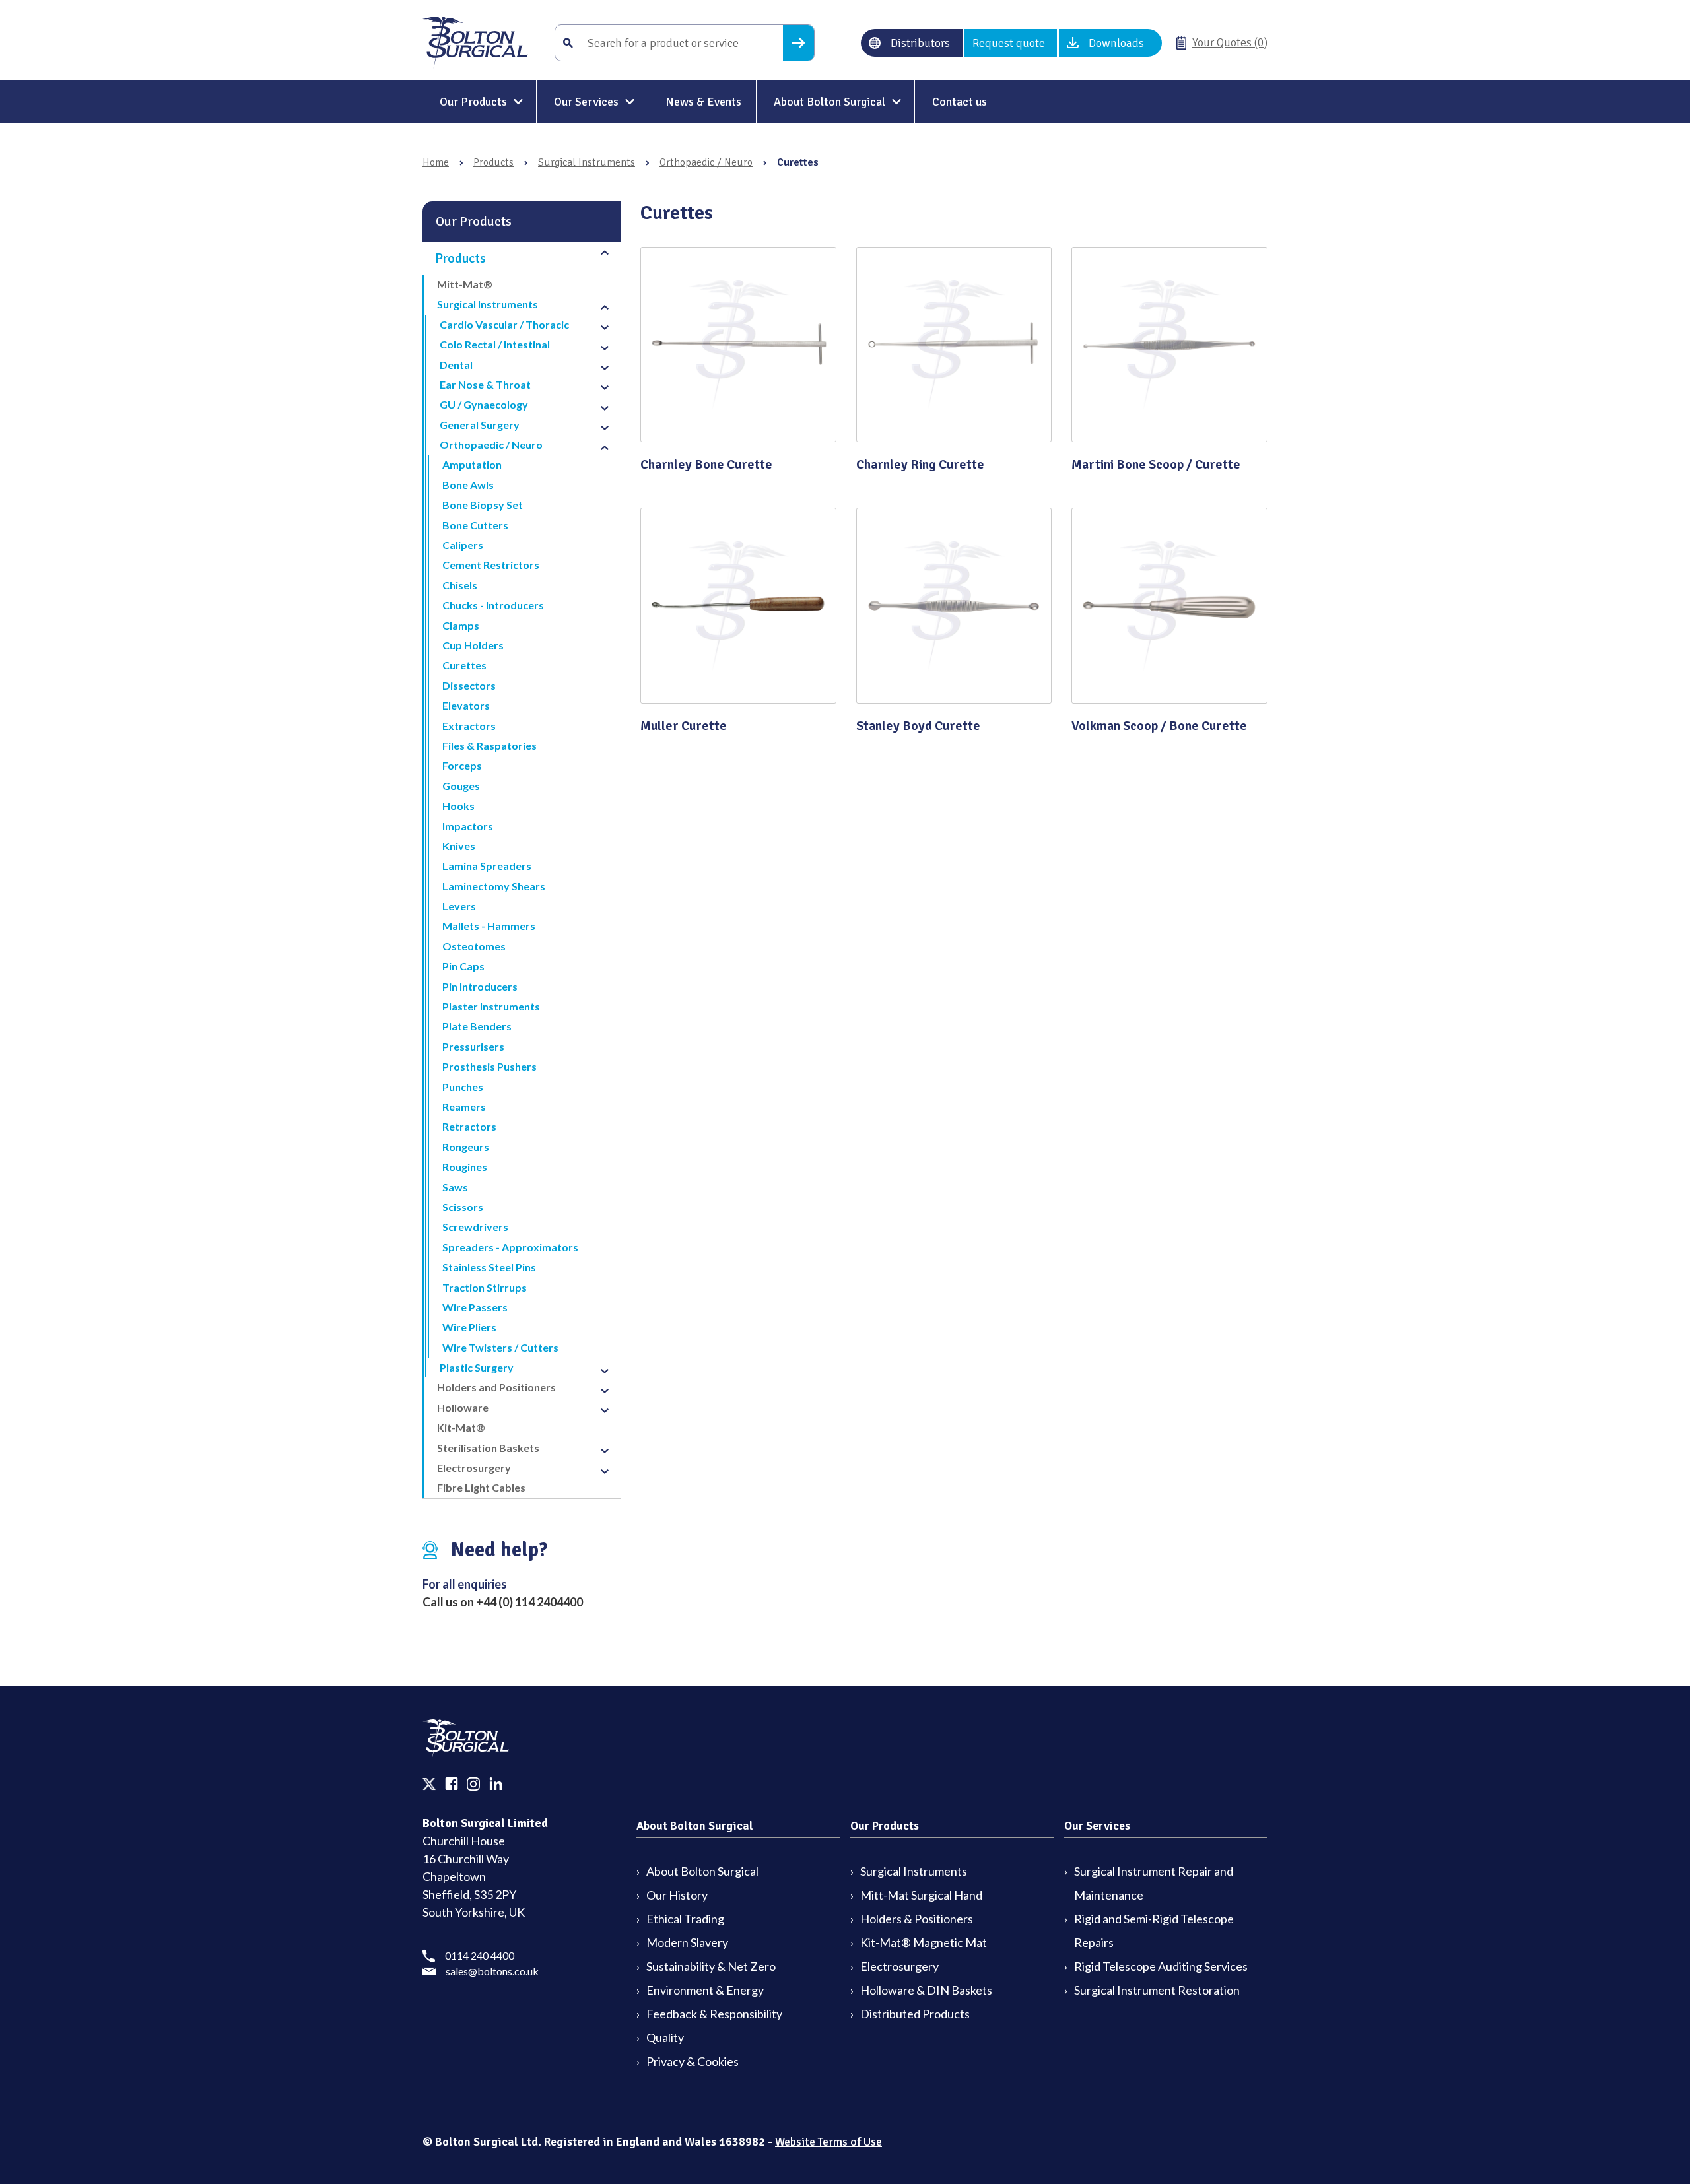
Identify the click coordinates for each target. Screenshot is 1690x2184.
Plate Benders (477, 1026)
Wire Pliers (469, 1327)
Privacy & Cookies (693, 2061)
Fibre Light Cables (481, 1487)
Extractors (469, 726)
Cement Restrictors (491, 565)
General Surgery (480, 425)
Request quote (1009, 43)
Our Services (586, 102)
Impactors (468, 826)
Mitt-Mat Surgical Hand (921, 1895)
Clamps (461, 625)
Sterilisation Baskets (488, 1448)
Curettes (464, 665)
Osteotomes (474, 946)
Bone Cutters (475, 525)
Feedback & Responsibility (714, 2014)
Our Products (473, 102)
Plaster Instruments (491, 1006)
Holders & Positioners (917, 1919)
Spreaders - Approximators (510, 1247)
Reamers (464, 1107)
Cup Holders (473, 645)
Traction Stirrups (485, 1287)
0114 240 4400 (480, 1955)
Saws (455, 1187)
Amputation (472, 464)
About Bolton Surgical (829, 102)
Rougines (465, 1167)
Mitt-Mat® (465, 284)
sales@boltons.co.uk (492, 1971)
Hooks (458, 806)
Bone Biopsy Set (483, 505)
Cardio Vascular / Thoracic (504, 324)
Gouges (461, 786)
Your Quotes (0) (1230, 42)
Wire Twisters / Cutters (500, 1347)
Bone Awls (468, 485)
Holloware (463, 1407)
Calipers (463, 545)
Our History (677, 1895)
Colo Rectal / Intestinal (495, 344)
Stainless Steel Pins (489, 1267)
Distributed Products (915, 2014)
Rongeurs (466, 1147)
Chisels (460, 585)
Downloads (1116, 43)
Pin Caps (463, 966)
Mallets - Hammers (489, 926)
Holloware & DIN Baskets (926, 1990)
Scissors (463, 1207)
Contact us (960, 102)
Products (493, 162)
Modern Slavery (687, 1942)
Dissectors (469, 685)
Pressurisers (473, 1046)
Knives (459, 846)
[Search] (798, 43)
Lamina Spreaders (487, 866)
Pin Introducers (480, 986)
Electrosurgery (474, 1468)
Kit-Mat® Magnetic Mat (924, 1942)
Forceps (462, 765)
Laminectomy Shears (494, 886)
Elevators (466, 705)
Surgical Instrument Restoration (1157, 1990)
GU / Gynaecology (484, 404)
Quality (665, 2037)
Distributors (920, 43)
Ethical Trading (685, 1919)
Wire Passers (475, 1307)
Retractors (469, 1126)
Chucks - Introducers (493, 605)
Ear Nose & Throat (485, 384)
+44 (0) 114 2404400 (529, 1602)
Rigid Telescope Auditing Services (1161, 1966)
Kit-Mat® (461, 1427)
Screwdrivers (475, 1227)
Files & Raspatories (490, 745)
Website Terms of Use (828, 2142)
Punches (463, 1087)
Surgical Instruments (587, 162)
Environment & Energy (705, 1990)
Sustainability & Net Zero (711, 1966)
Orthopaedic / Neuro (706, 162)
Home (436, 162)
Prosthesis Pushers (490, 1066)
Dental (456, 365)
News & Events (703, 102)
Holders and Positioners (496, 1387)
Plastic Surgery (477, 1367)
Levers (459, 906)
